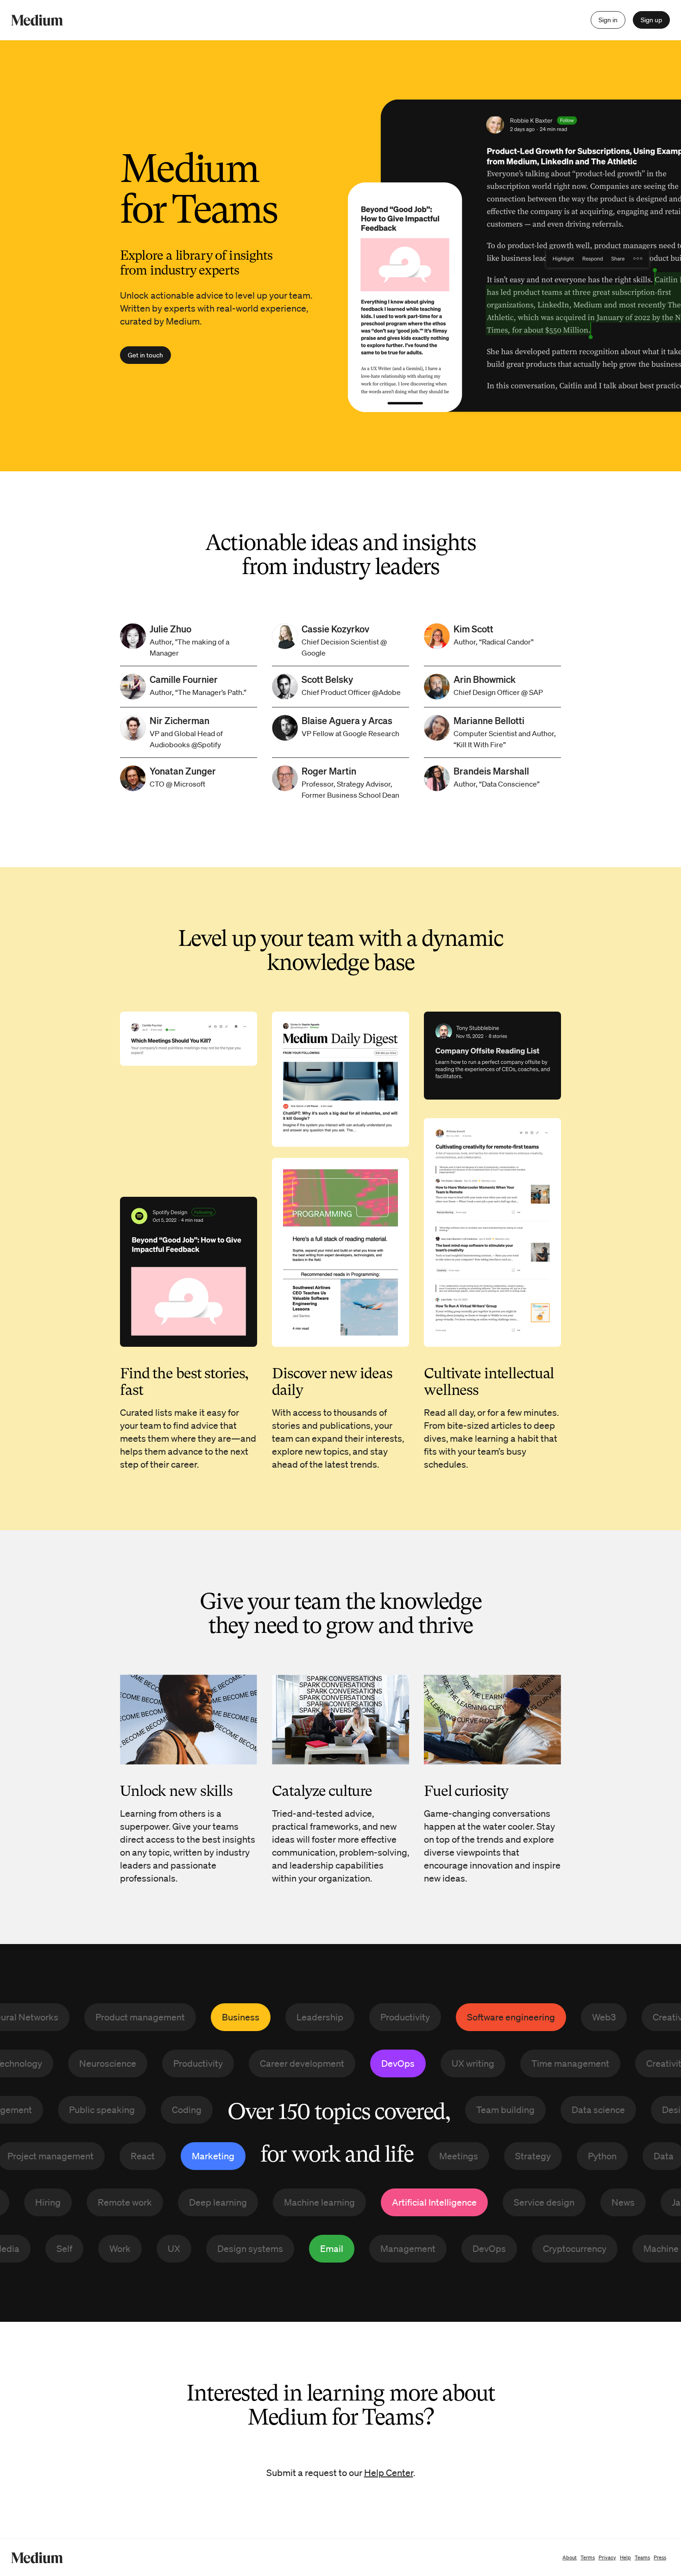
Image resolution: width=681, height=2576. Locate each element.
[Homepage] (37, 20)
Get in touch (145, 355)
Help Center (389, 2473)
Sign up (651, 20)
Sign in (608, 20)
